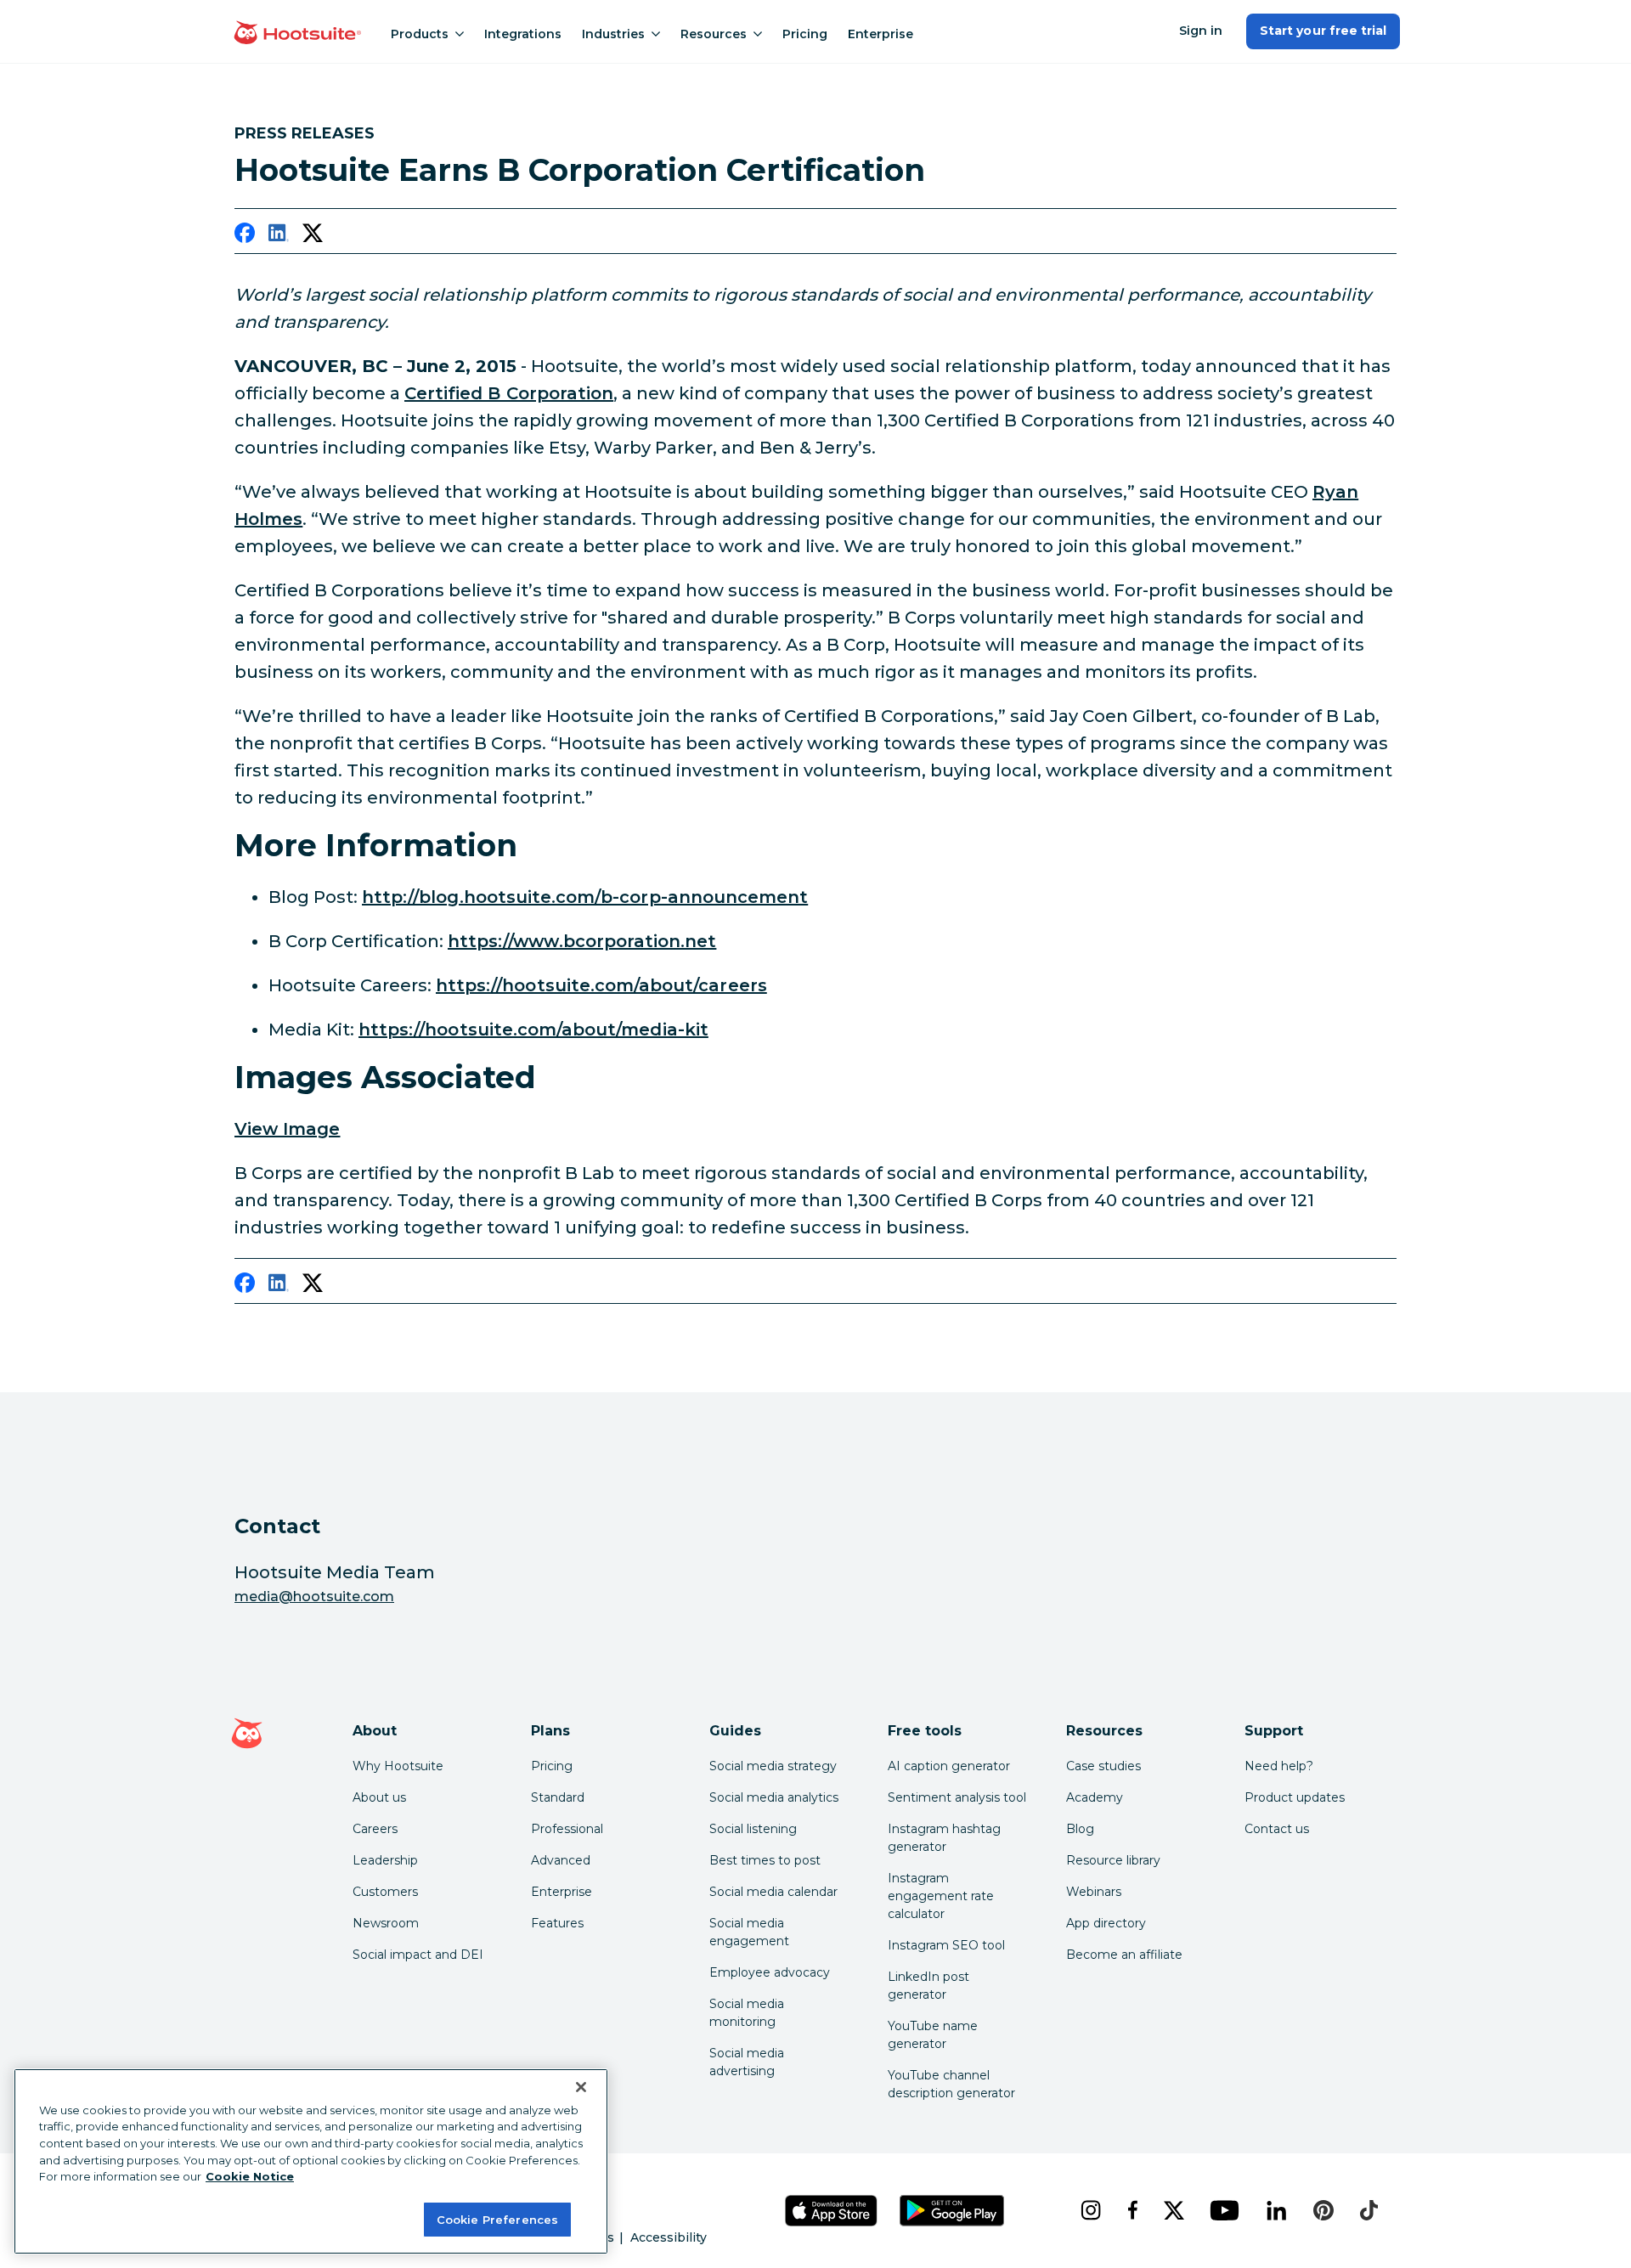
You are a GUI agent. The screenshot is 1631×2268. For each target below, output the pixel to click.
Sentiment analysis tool (957, 1797)
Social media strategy (773, 1766)
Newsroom (386, 1923)
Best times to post (765, 1860)
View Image (288, 1129)
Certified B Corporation (509, 393)
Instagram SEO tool (946, 1945)
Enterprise (880, 34)
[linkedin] (279, 236)
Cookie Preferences (497, 2219)
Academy (1095, 1797)
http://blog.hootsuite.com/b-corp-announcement (585, 897)
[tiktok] (1369, 2210)
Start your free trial (1323, 31)
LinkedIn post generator (928, 1986)
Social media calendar (773, 1892)
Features (557, 1923)
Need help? (1279, 1766)
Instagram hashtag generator (944, 1838)
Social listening (753, 1829)
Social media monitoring (747, 2013)
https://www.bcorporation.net (582, 941)
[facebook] (245, 236)
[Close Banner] (581, 2087)
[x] (1174, 2210)
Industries (613, 34)
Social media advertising (747, 2062)
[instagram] (1090, 2210)
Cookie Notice (250, 2176)
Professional (567, 1829)
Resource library (1113, 1860)
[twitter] (313, 236)
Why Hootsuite (398, 1766)
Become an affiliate (1124, 1955)
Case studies (1103, 1766)
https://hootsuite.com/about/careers (601, 985)
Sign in (1201, 31)
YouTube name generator (933, 2035)
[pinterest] (1323, 2210)
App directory (1106, 1923)
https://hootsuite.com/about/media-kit (533, 1030)
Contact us (1277, 1829)
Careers (375, 1829)
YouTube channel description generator (951, 2084)
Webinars (1094, 1892)
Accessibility (669, 2237)
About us (379, 1797)
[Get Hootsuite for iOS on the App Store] (832, 2211)
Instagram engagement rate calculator (941, 1896)
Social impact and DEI (418, 1955)
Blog (1080, 1829)
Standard (558, 1797)
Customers (385, 1892)
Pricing (805, 34)
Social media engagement (749, 1932)
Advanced (561, 1860)
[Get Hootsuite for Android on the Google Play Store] (952, 2211)
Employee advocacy (770, 1972)
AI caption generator (949, 1766)
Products (420, 34)
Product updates (1295, 1797)
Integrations (523, 34)
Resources (714, 34)
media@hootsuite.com (314, 1597)
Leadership (385, 1860)
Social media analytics (774, 1797)
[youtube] (1224, 2210)
